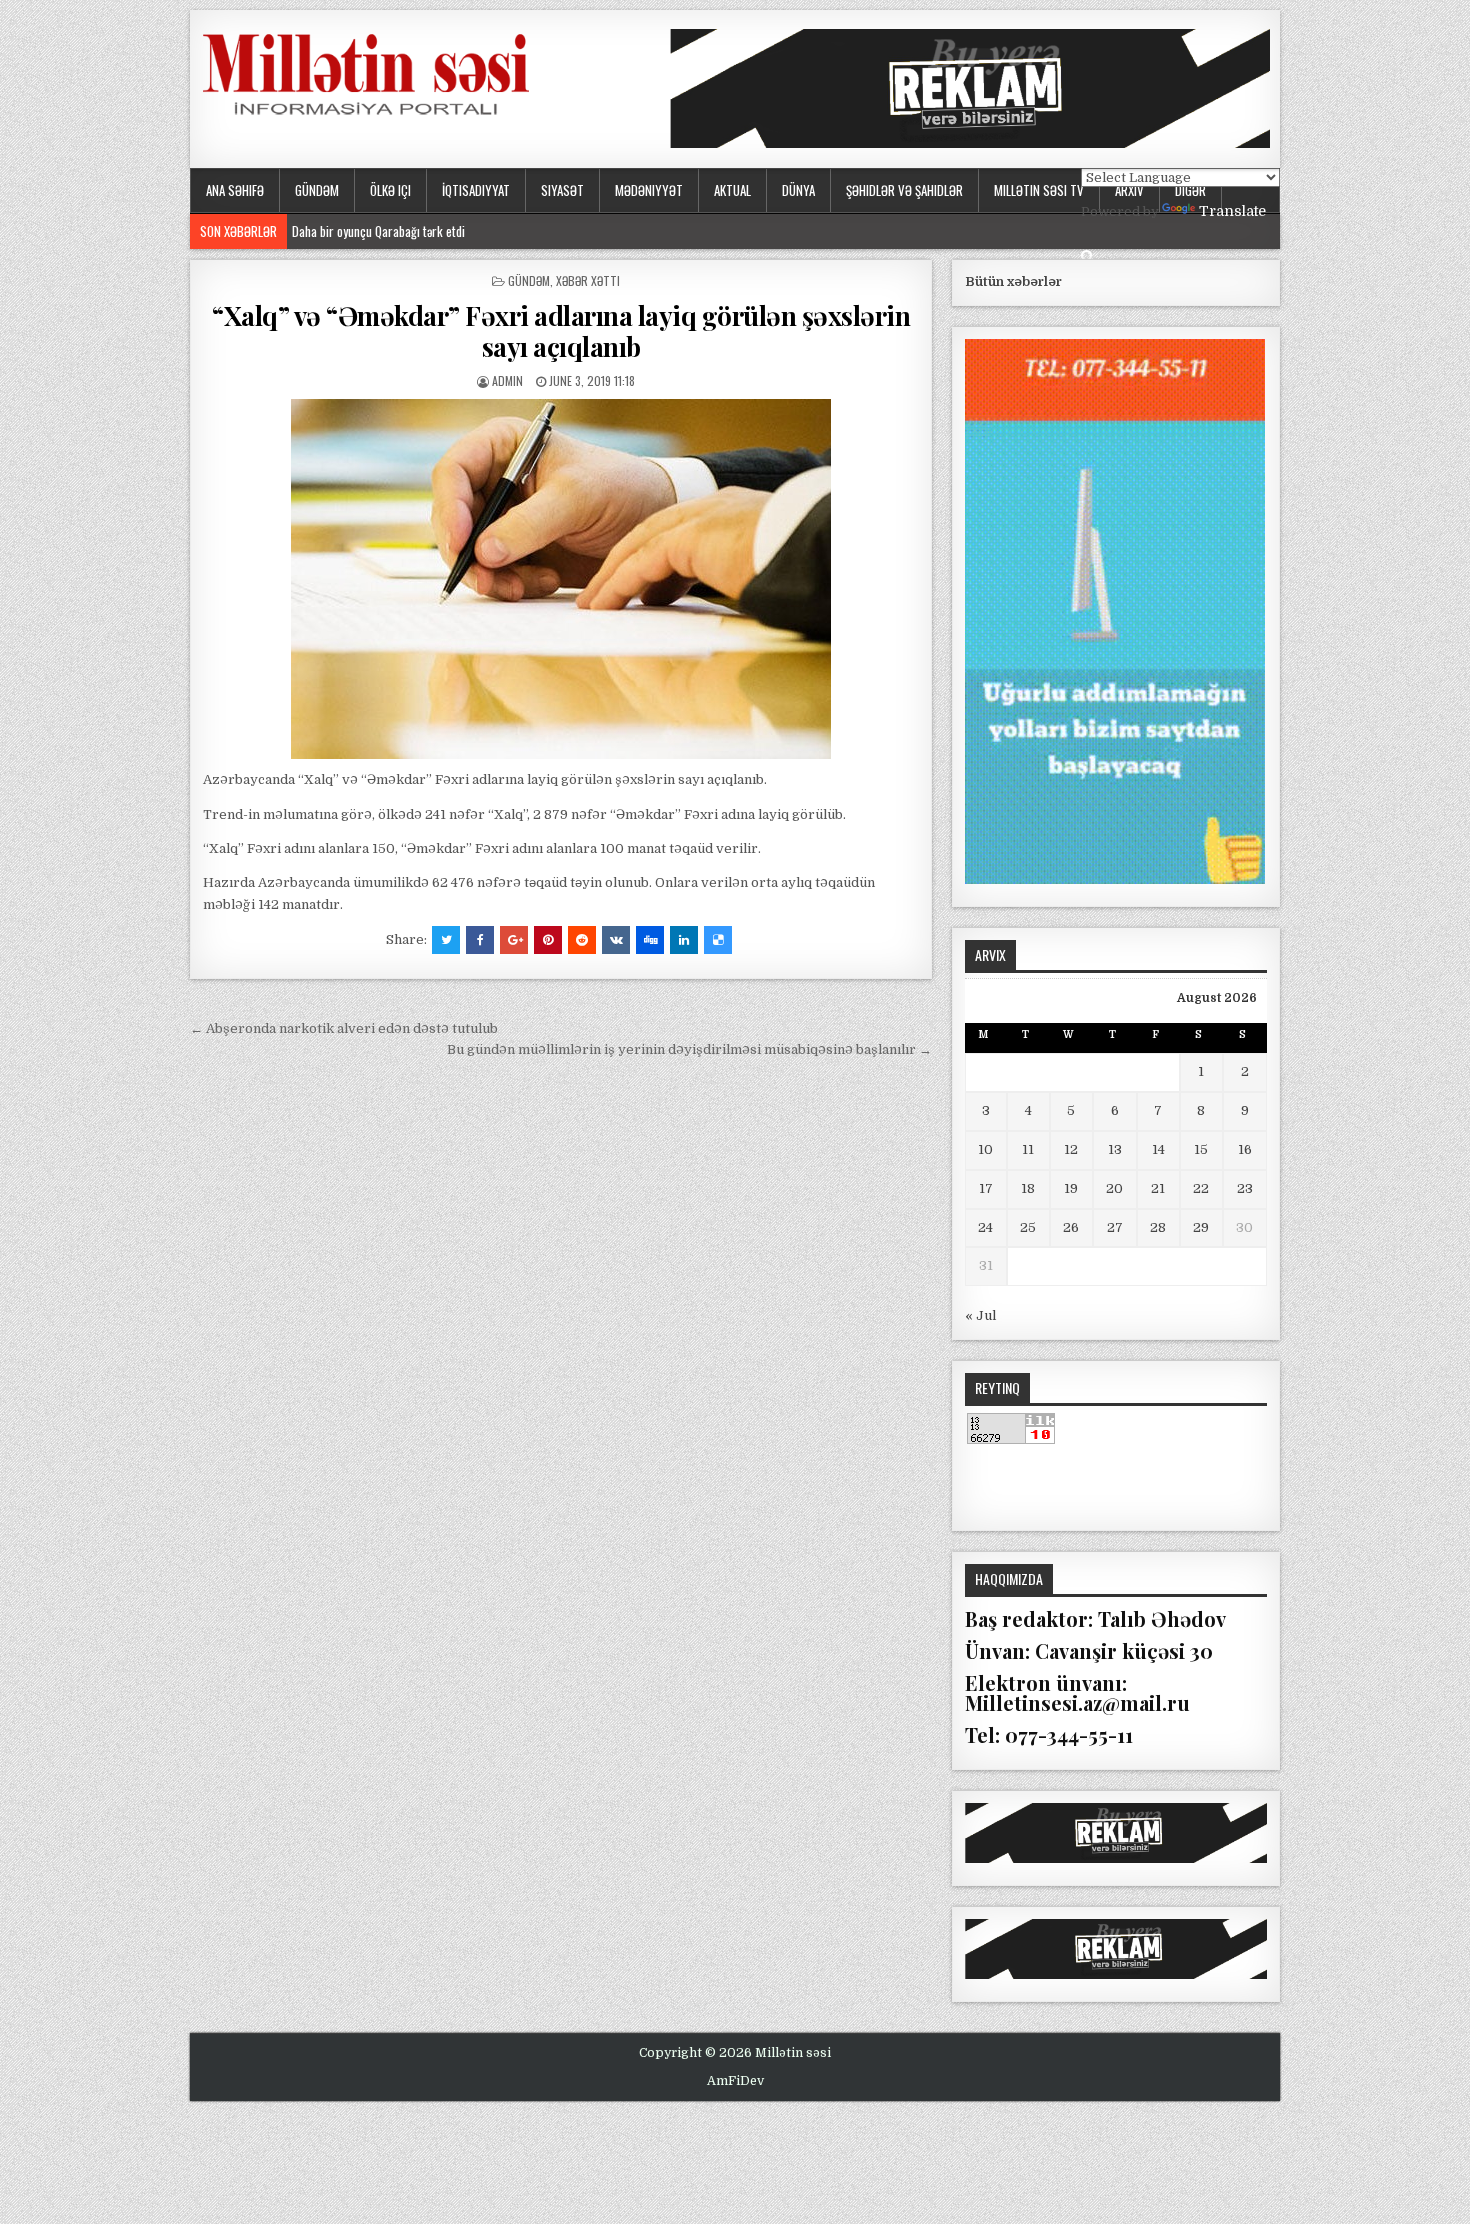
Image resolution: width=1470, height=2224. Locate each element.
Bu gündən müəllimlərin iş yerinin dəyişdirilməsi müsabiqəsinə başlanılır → (689, 1049)
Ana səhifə (235, 190)
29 (1201, 1227)
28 (1158, 1227)
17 (986, 1188)
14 (1158, 1149)
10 (985, 1149)
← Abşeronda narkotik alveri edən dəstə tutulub (344, 1028)
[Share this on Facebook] (480, 940)
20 (1114, 1188)
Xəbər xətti (588, 280)
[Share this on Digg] (650, 940)
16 (1245, 1149)
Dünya (798, 190)
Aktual (732, 190)
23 (1245, 1188)
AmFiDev (735, 2081)
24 (985, 1227)
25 (1028, 1227)
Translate (1232, 211)
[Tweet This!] (446, 940)
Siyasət (562, 190)
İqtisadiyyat (476, 190)
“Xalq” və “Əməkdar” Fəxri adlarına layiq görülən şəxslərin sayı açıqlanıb (561, 331)
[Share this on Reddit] (582, 940)
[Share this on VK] (616, 940)
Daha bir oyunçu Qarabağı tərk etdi (383, 231)
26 (1071, 1227)
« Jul (980, 1315)
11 (1028, 1149)
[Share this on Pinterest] (548, 940)
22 (1201, 1188)
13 (1115, 1149)
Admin (507, 380)
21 (1158, 1188)
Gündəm (317, 190)
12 (1071, 1149)
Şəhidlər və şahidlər (904, 190)
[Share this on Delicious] (718, 940)
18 (1028, 1188)
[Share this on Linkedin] (684, 940)
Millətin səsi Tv (1039, 190)
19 (1071, 1188)
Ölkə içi (390, 190)
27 (1115, 1227)
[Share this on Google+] (514, 940)
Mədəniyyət (649, 190)
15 (1201, 1149)
